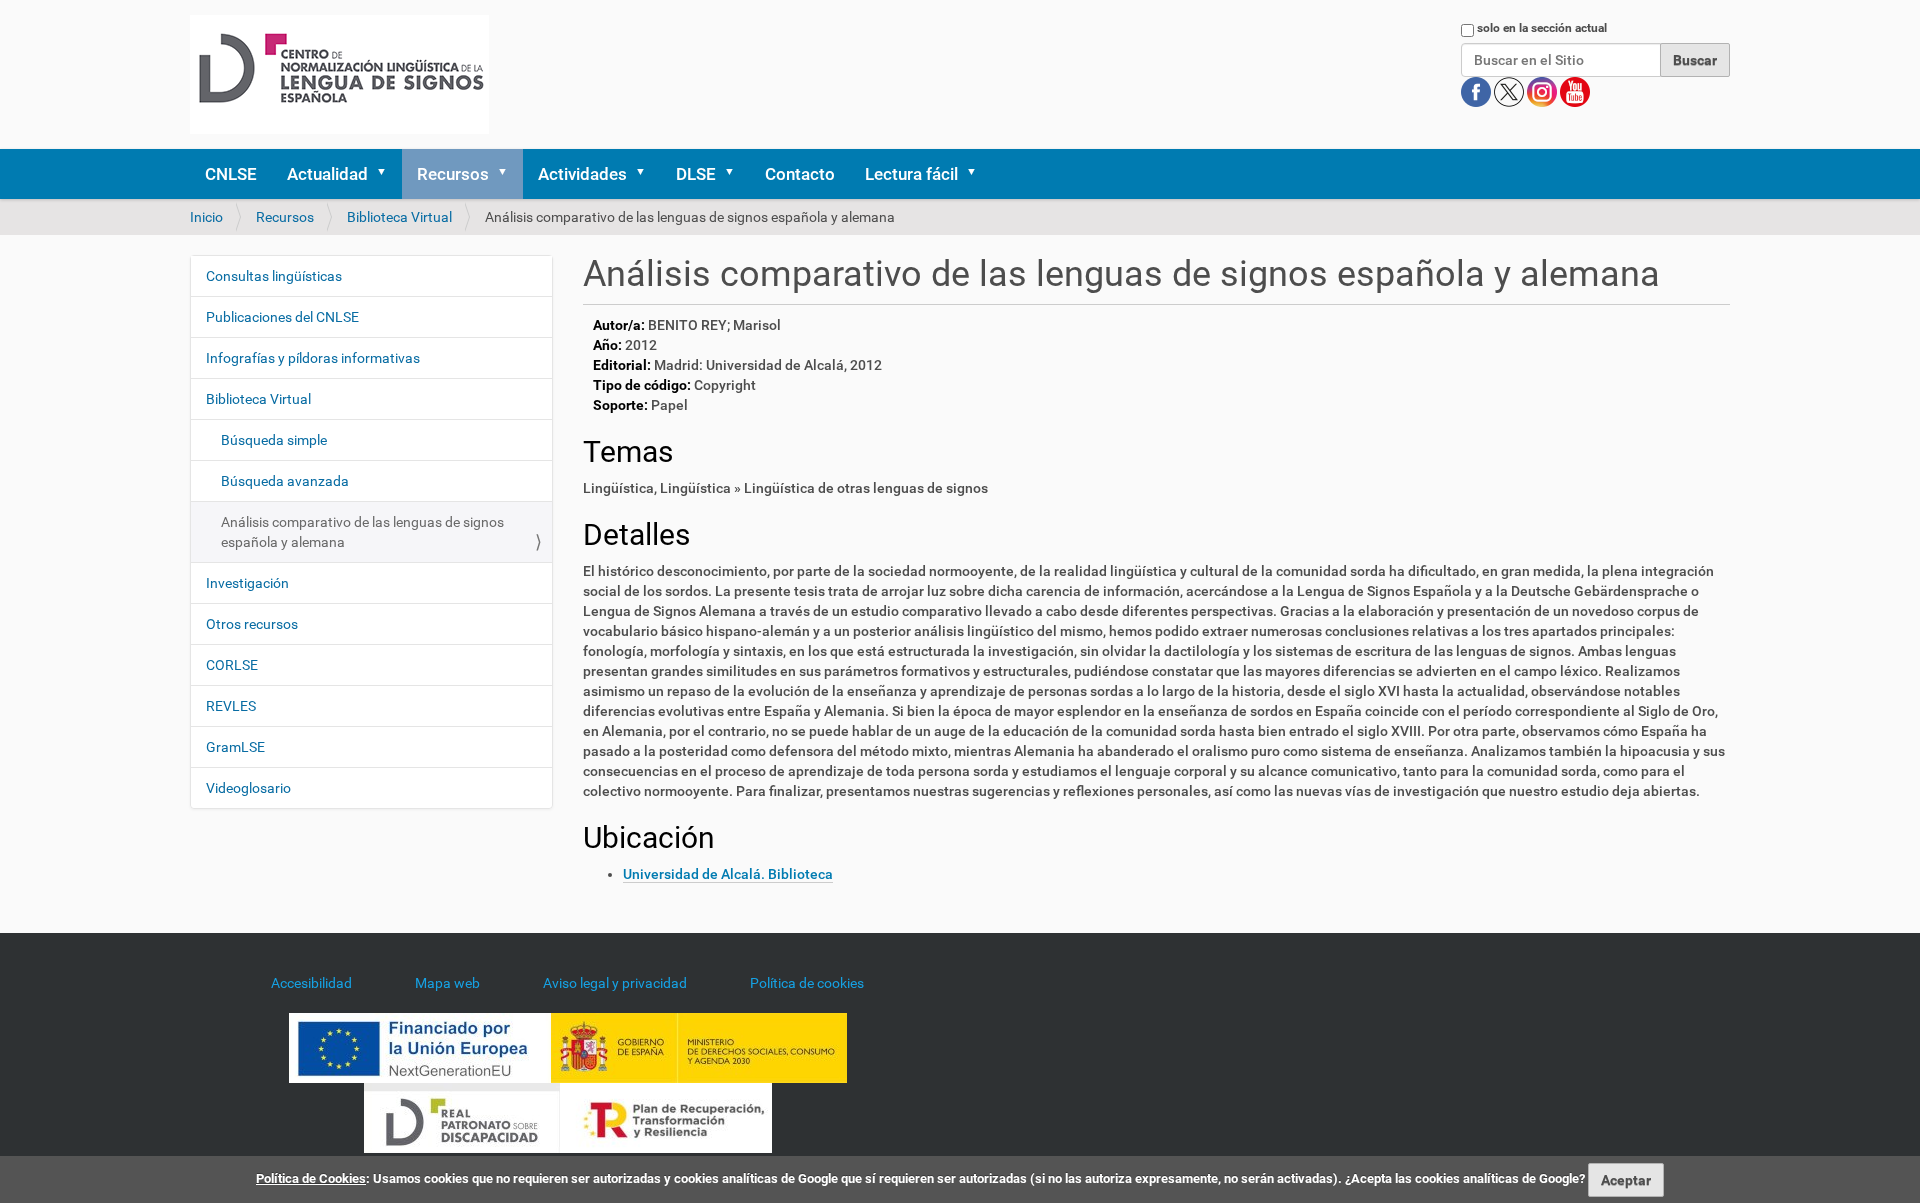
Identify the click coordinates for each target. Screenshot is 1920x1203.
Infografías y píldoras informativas (313, 358)
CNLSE (231, 174)
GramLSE (235, 747)
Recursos (453, 174)
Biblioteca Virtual (399, 217)
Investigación (247, 583)
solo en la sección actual (1542, 28)
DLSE (696, 174)
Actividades (582, 174)
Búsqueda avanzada (285, 481)
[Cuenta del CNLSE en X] (1510, 91)
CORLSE (232, 665)
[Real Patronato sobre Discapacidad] (462, 1116)
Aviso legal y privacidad (615, 983)
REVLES (231, 706)
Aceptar (1626, 1180)
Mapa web (447, 983)
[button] (388, 174)
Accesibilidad (311, 983)
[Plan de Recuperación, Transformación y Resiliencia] (666, 1116)
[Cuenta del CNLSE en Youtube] (1575, 91)
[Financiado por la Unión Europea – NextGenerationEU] (420, 1046)
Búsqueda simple (274, 440)
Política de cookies (807, 983)
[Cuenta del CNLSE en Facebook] (1477, 91)
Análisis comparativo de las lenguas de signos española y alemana (362, 532)
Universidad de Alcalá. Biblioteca (728, 874)
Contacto (800, 174)
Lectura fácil (911, 174)
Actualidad (327, 174)
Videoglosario (248, 788)
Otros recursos (252, 624)
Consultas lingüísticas (274, 276)
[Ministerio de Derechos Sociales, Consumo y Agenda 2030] (699, 1046)
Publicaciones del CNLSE (282, 317)
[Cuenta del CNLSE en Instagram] (1543, 91)
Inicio (206, 217)
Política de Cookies (311, 1178)
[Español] (339, 74)
